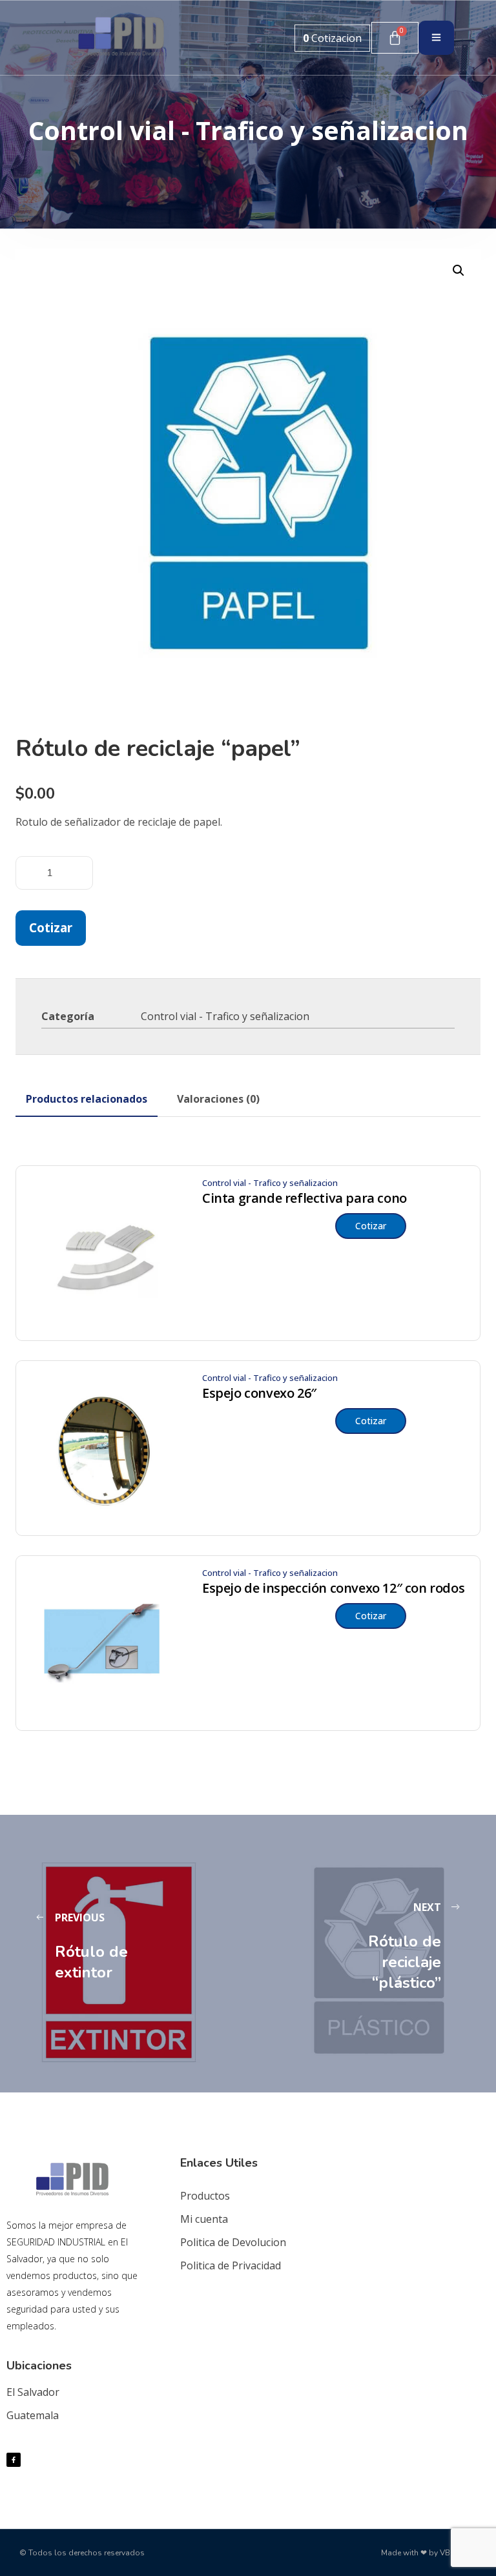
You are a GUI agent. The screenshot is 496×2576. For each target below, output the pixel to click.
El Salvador (33, 2392)
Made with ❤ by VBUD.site (429, 2553)
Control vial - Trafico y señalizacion (225, 1016)
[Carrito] (395, 38)
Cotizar (51, 927)
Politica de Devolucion (233, 2242)
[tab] (87, 1099)
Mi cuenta (204, 2219)
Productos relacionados (87, 1099)
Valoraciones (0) (218, 1099)
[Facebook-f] (14, 2460)
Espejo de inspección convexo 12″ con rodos (333, 1588)
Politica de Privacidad (231, 2265)
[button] (459, 271)
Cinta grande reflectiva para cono (305, 1198)
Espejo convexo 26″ (259, 1393)
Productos (205, 2196)
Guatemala (33, 2415)
